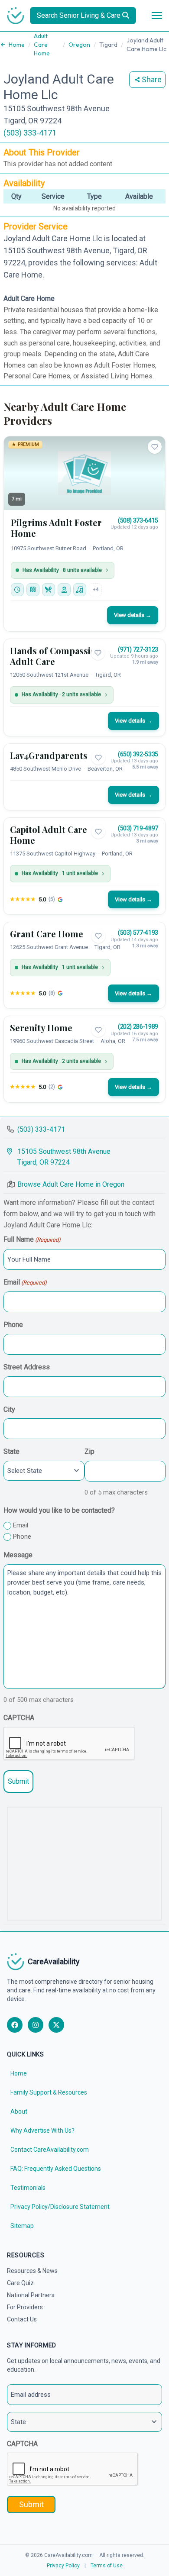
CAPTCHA (19, 1718)
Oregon (79, 45)
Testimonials (28, 2188)
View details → (133, 615)
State (11, 1451)
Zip (89, 1451)
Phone (13, 1325)
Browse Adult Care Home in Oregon (71, 1184)
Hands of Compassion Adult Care (56, 656)
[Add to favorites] (155, 447)
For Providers (25, 2307)
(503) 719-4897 (138, 828)
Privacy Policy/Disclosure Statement (60, 2207)
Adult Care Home (42, 45)
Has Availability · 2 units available (61, 694)
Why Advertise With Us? (42, 2131)
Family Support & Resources (49, 2092)
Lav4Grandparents (49, 755)
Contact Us (22, 2319)
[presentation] (69, 1744)
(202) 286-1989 (138, 1027)
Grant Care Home (47, 934)
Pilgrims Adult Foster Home (56, 528)
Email (25, 1282)
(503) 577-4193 (138, 933)
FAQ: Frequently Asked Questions (56, 2169)
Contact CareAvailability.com (50, 2150)
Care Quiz (20, 2283)
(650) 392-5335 (138, 754)
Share (152, 79)
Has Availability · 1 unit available (60, 873)
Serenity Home (41, 1028)
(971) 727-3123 (138, 649)
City (9, 1409)
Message (18, 1555)
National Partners (31, 2295)
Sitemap (22, 2226)
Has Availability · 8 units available (62, 570)
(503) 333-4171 (30, 133)
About (19, 2111)
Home (17, 45)
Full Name (32, 1239)
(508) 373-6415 (138, 520)
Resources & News (32, 2271)
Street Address (27, 1367)
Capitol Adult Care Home (49, 835)
